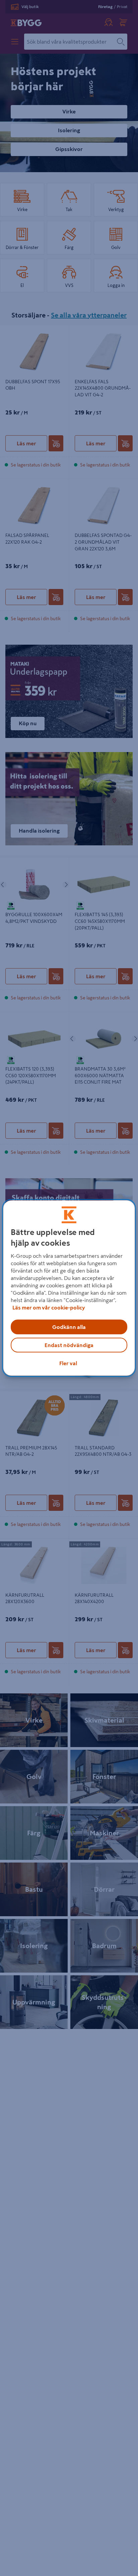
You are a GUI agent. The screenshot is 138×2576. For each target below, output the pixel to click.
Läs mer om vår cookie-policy (49, 1307)
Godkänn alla (69, 1327)
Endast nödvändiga (69, 1345)
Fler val (68, 1363)
